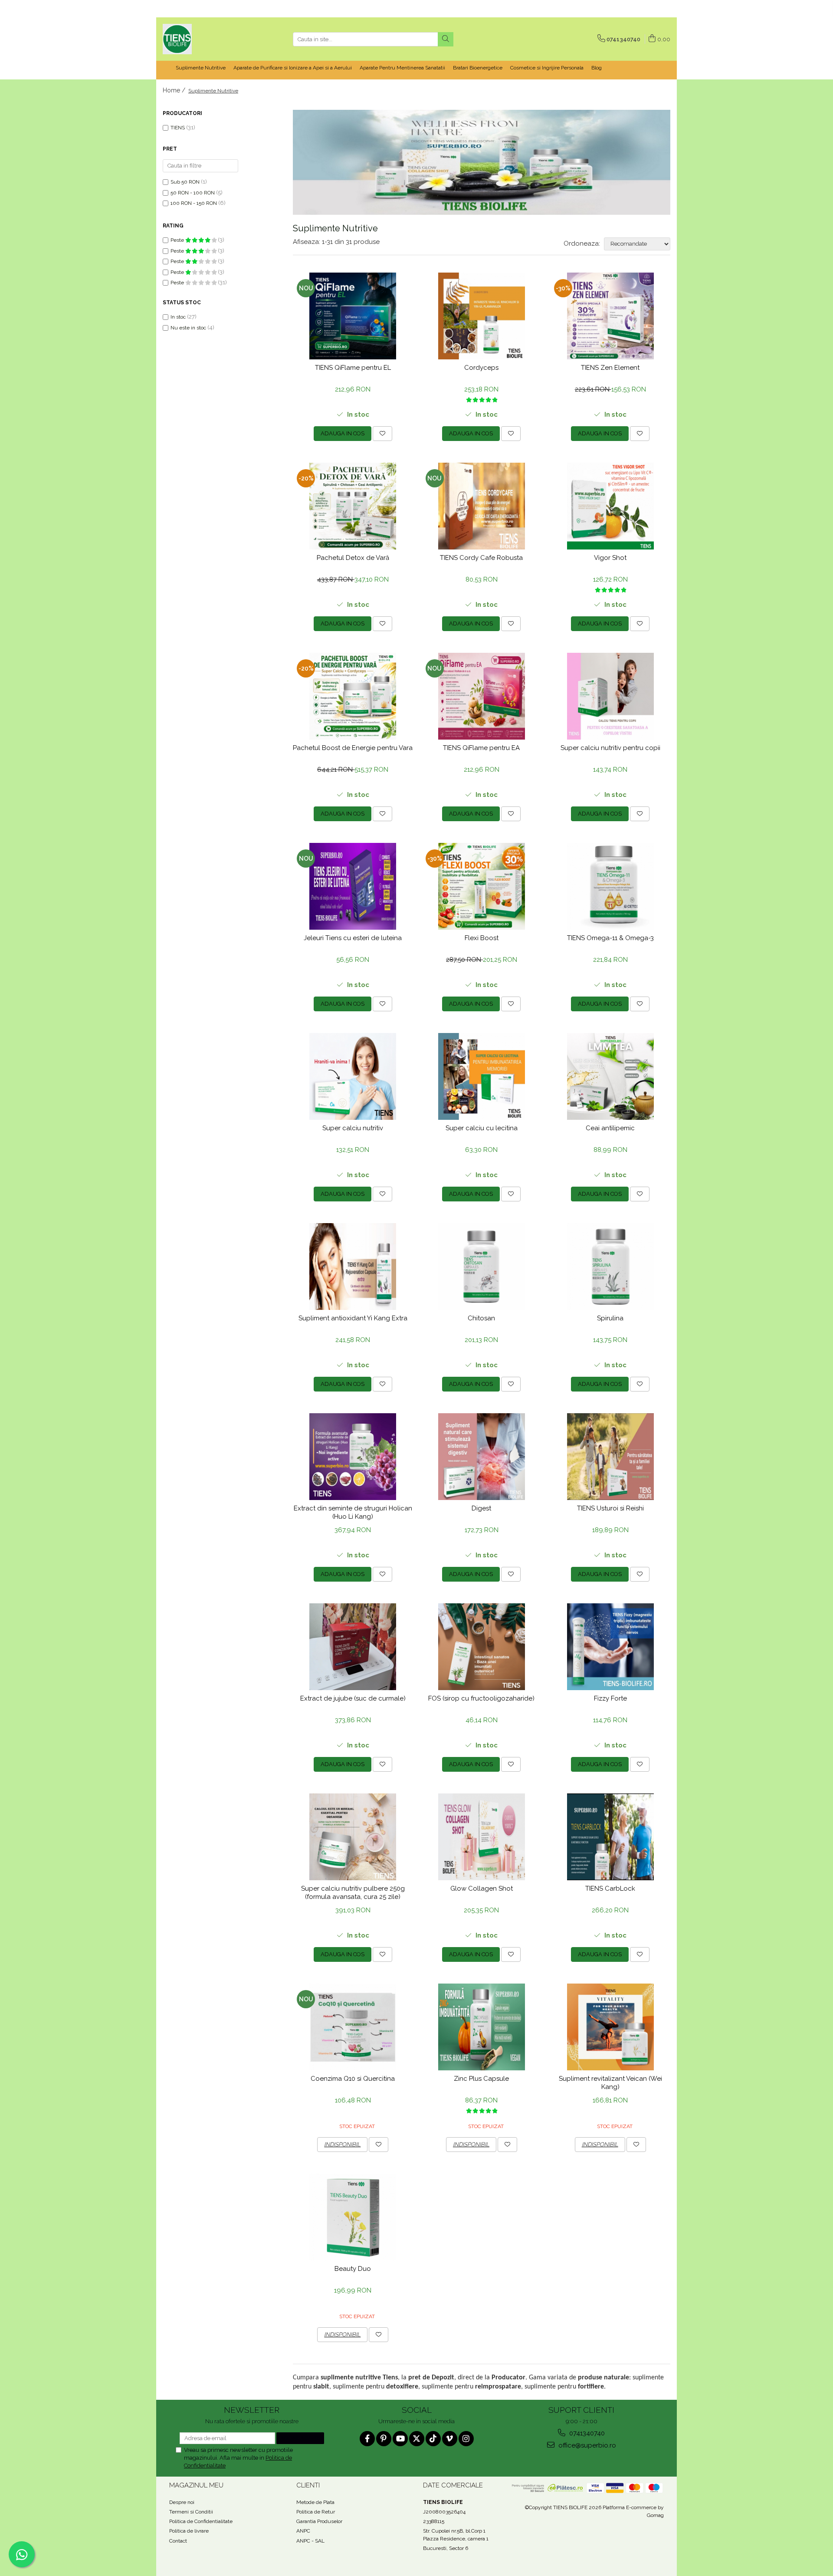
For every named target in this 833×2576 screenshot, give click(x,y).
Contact (178, 2541)
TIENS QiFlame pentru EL (353, 368)
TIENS (178, 128)
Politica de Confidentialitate (201, 2521)
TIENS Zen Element (610, 368)
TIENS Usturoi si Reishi (610, 1508)
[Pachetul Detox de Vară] (353, 506)
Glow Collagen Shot (482, 1888)
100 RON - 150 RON (194, 203)
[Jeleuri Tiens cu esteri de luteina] (353, 886)
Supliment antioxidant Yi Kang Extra (353, 1318)
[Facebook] (367, 2439)
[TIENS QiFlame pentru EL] (353, 316)
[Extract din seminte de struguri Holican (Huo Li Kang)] (353, 1457)
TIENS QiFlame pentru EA (481, 748)
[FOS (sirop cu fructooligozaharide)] (482, 1647)
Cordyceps (481, 368)
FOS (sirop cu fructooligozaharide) (481, 1698)
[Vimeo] (450, 2439)
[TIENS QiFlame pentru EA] (482, 696)
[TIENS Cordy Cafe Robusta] (482, 506)
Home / (175, 90)
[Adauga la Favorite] (382, 434)
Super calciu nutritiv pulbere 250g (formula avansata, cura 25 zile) (353, 1893)
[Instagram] (466, 2439)
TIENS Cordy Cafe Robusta (481, 558)
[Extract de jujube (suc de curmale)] (353, 1647)
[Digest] (482, 1457)
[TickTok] (433, 2439)
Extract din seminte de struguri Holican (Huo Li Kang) (353, 1513)
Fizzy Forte (610, 1698)
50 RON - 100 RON (193, 193)
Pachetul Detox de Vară (353, 558)
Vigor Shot (610, 558)
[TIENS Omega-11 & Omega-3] (610, 886)
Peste (178, 240)
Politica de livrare (189, 2531)
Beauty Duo (353, 2269)
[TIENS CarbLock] (610, 1837)
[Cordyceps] (482, 316)
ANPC (303, 2531)
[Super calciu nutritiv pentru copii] (610, 696)
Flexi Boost (482, 938)
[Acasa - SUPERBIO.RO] (206, 39)
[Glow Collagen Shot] (482, 1837)
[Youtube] (400, 2439)
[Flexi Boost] (482, 886)
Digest (481, 1508)
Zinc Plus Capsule (481, 2079)
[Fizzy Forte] (610, 1647)
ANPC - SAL (310, 2541)
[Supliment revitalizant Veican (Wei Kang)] (610, 2027)
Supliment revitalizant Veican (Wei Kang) (610, 2083)
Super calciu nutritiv (353, 1128)
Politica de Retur (316, 2512)
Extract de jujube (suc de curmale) (353, 1698)
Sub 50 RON (185, 182)
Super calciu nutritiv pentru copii (610, 748)
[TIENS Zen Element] (610, 316)
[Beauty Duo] (353, 2217)
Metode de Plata (315, 2502)
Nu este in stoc (188, 328)
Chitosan (481, 1318)
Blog (597, 68)
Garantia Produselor (319, 2521)
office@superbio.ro (586, 2445)
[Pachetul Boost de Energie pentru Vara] (353, 696)
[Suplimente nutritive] (482, 162)
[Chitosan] (482, 1267)
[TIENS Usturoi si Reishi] (610, 1457)
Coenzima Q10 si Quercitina (353, 2079)
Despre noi (182, 2502)
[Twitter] (417, 2439)
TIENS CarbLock (610, 1888)
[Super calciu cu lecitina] (482, 1076)
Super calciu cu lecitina (482, 1128)
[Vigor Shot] (610, 506)
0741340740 (586, 2433)
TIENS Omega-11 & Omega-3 (610, 938)
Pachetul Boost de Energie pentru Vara (353, 748)
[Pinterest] (384, 2439)
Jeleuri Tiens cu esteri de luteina (353, 938)
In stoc (178, 317)
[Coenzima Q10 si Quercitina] (353, 2027)
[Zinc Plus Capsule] (482, 2027)
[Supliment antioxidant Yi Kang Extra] (353, 1267)
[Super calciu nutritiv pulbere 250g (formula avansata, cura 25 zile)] (353, 1837)
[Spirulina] (610, 1267)
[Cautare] (446, 39)
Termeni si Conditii (191, 2512)
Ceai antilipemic (610, 1128)
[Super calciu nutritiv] (353, 1076)
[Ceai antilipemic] (610, 1076)
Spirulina (610, 1318)
